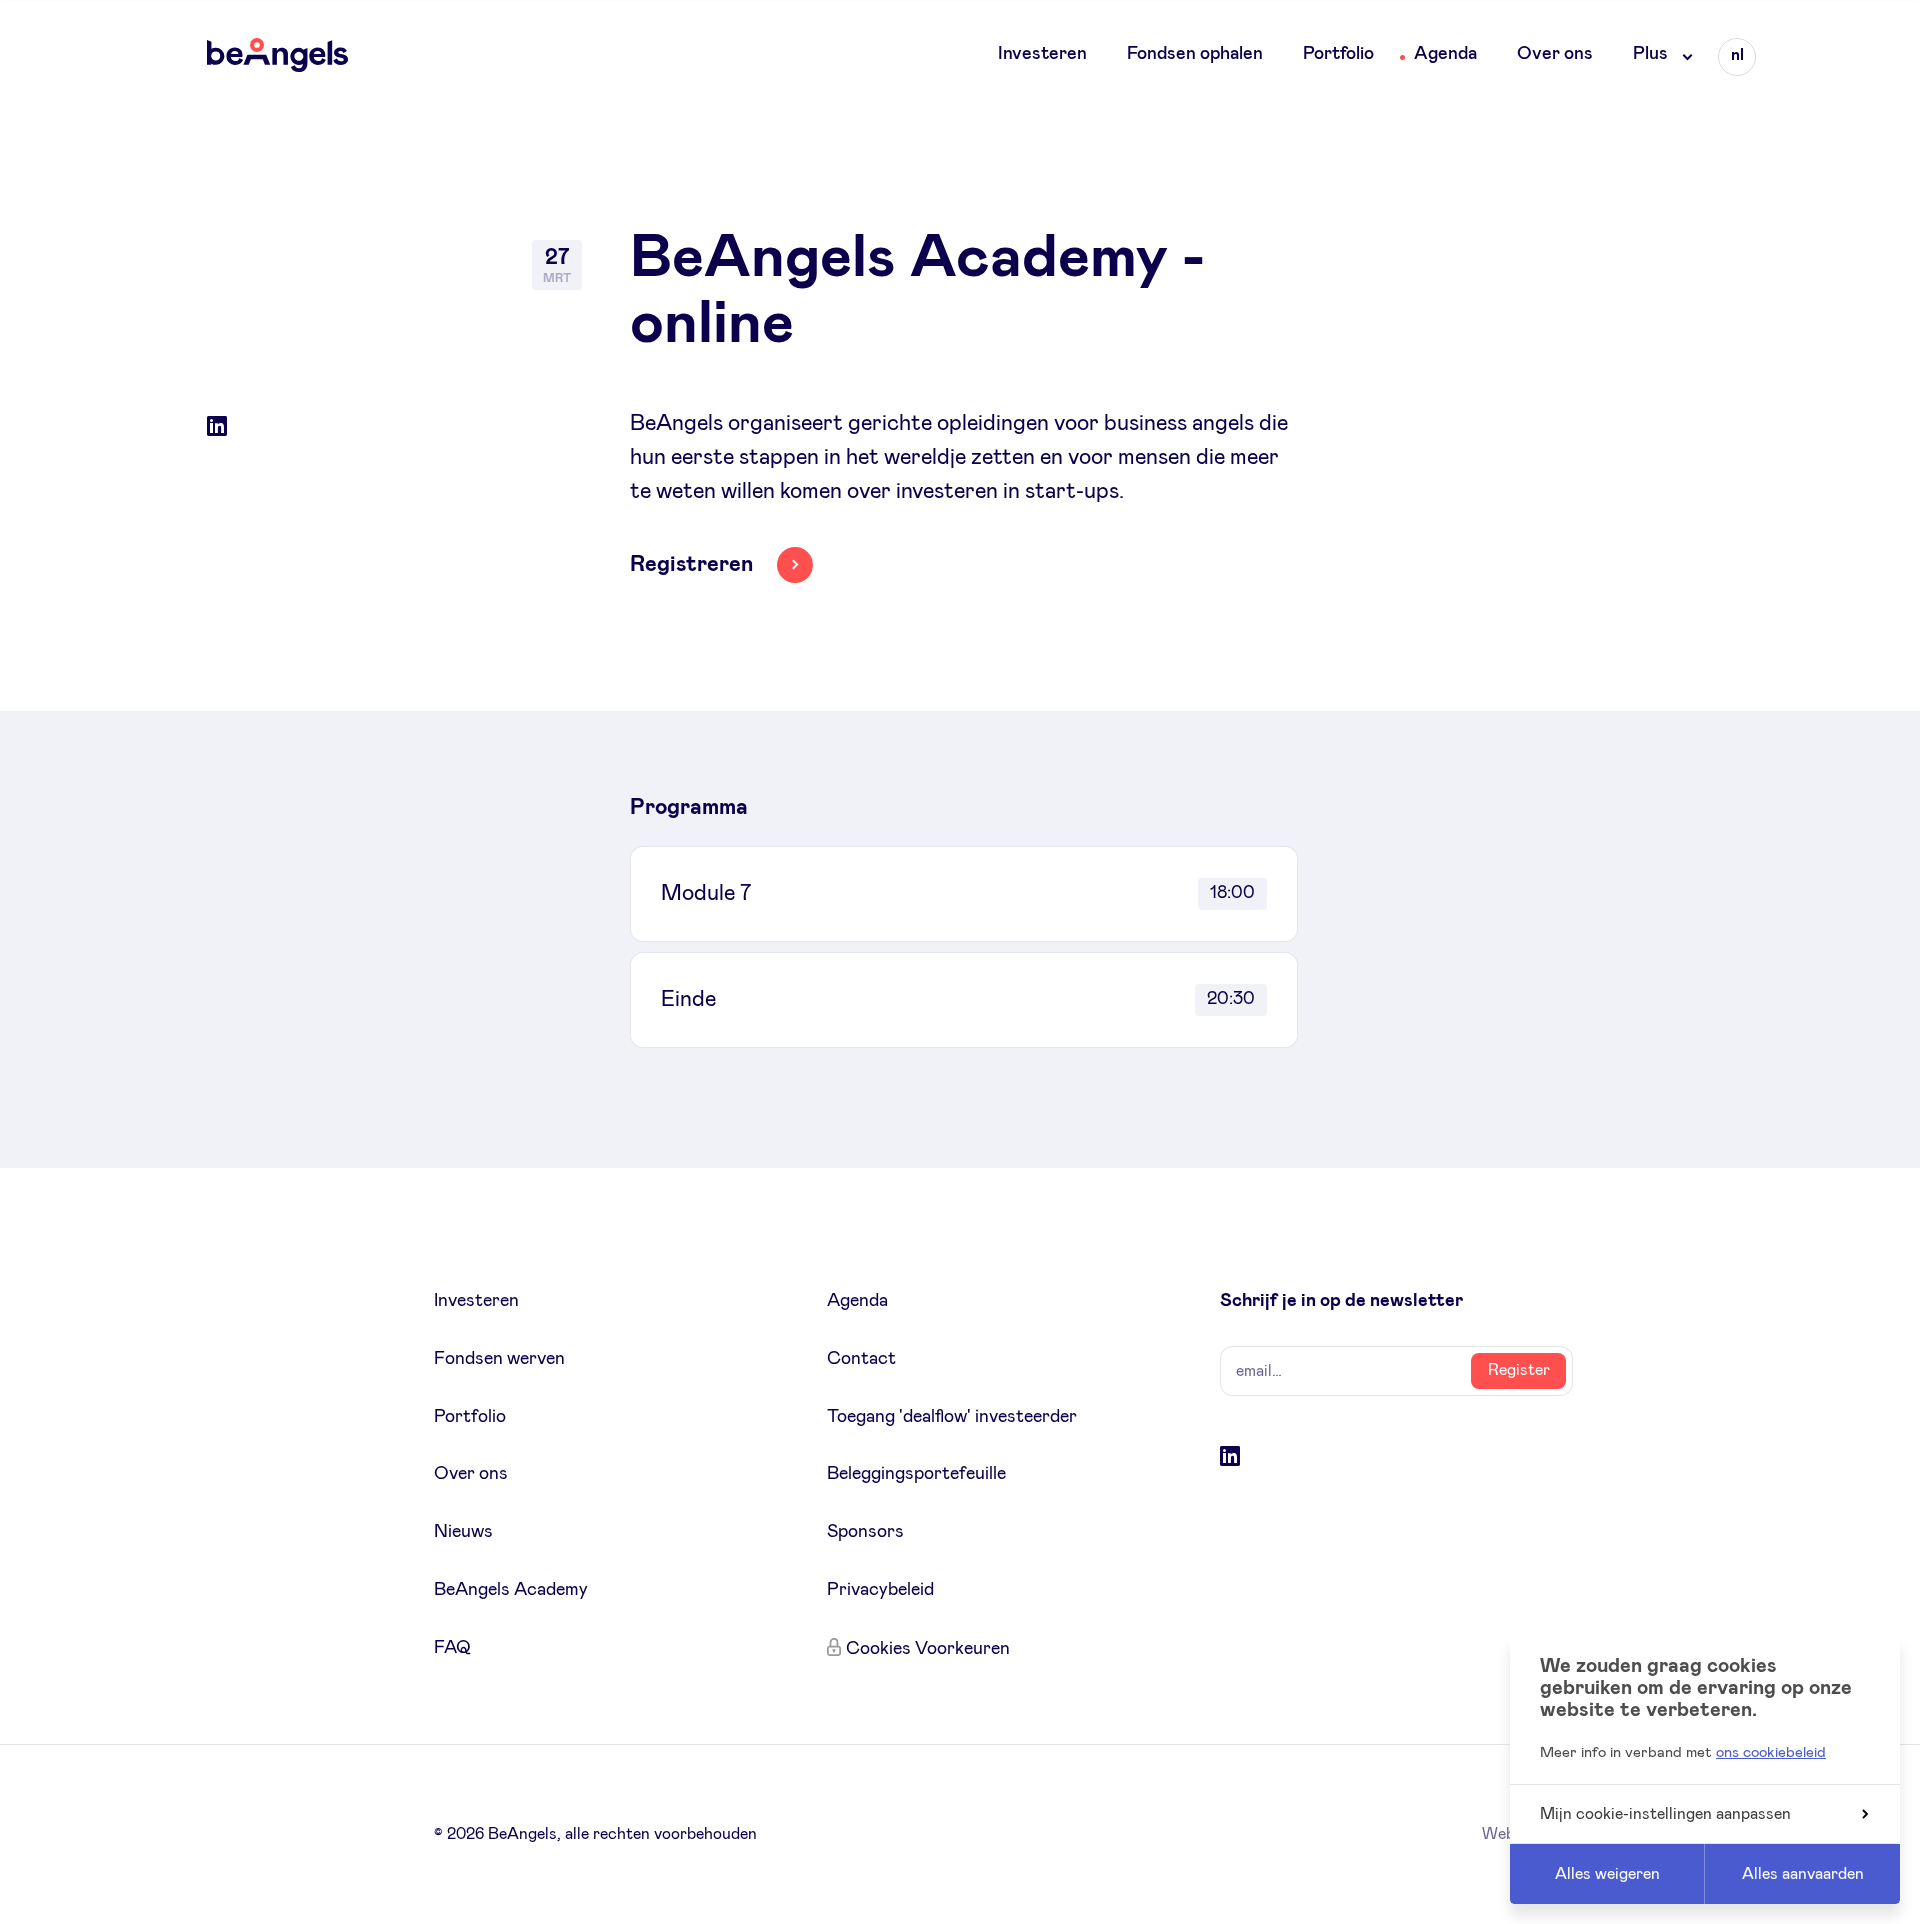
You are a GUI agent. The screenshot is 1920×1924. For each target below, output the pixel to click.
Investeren (1042, 54)
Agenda (1445, 54)
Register (1519, 1370)
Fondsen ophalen (1195, 54)
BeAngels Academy (511, 1590)
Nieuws (463, 1532)
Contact (861, 1359)
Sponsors (865, 1532)
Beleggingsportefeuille (916, 1474)
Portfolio (1338, 54)
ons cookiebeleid (1771, 1752)
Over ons (1555, 54)
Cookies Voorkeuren (928, 1649)
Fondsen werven (499, 1359)
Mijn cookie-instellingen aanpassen (1665, 1814)
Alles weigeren (1607, 1874)
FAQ (452, 1648)
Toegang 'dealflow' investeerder (952, 1417)
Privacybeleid (880, 1590)
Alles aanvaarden (1803, 1874)
